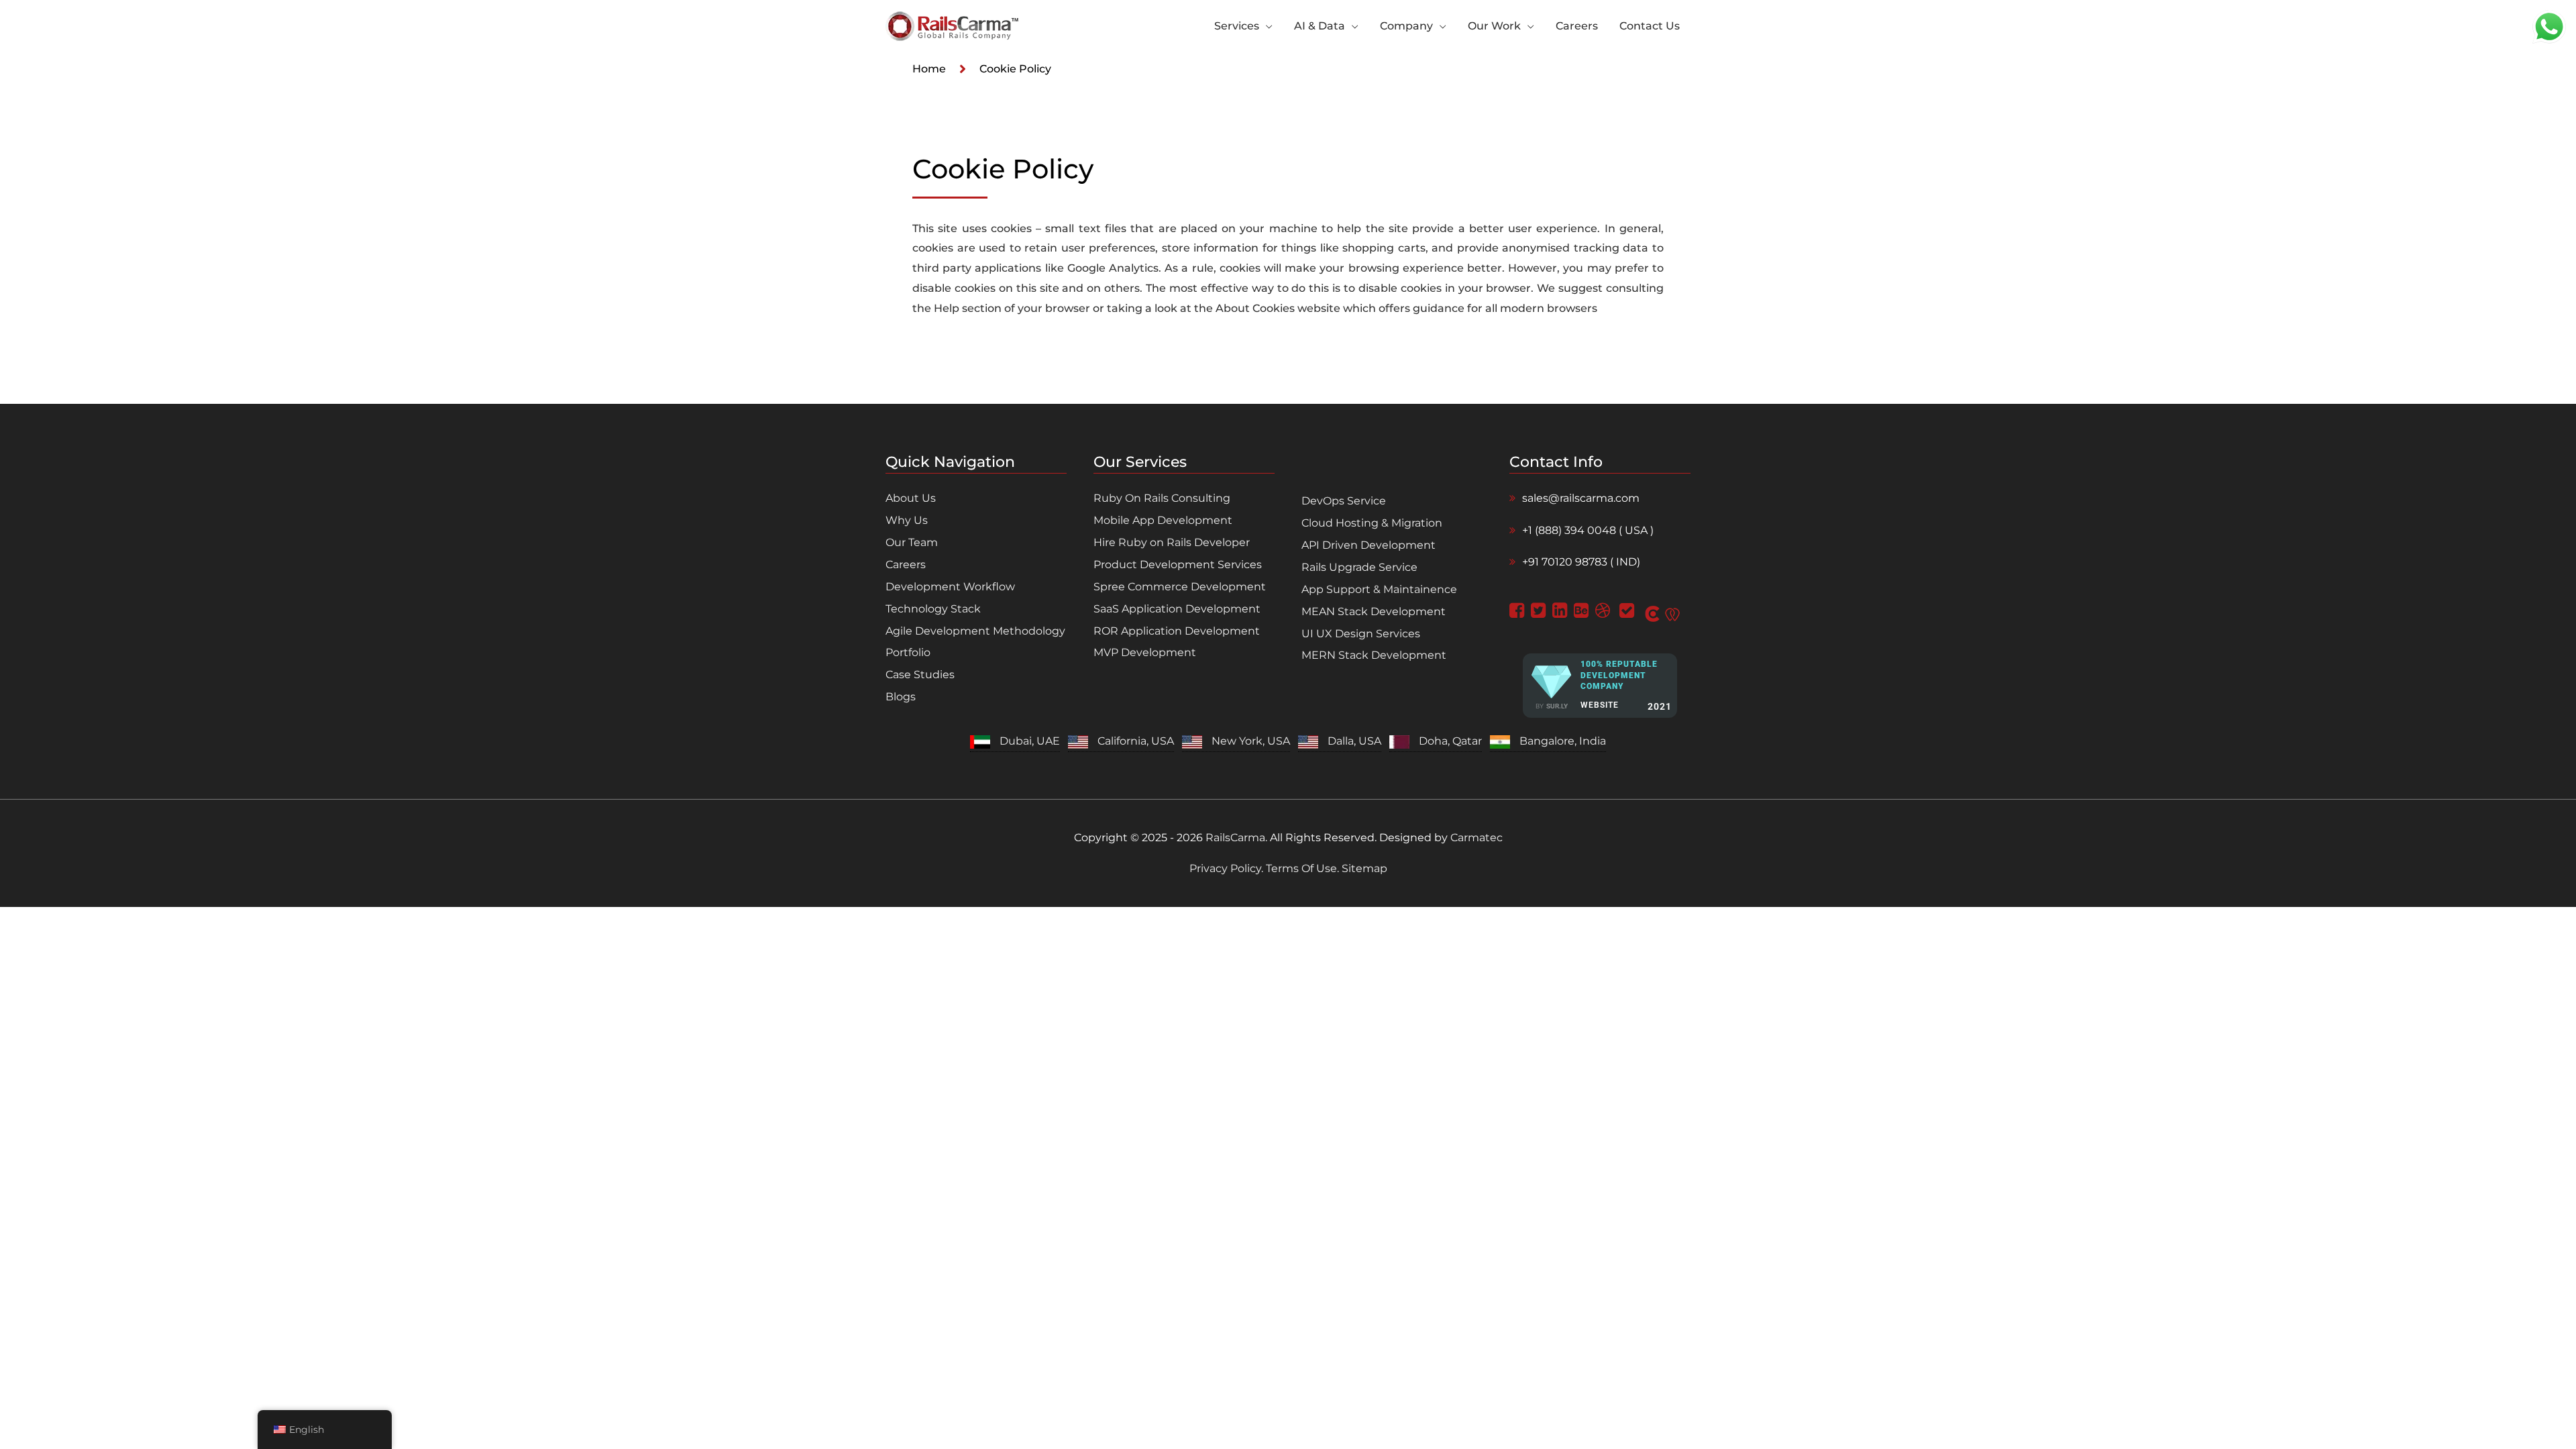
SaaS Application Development (1177, 609)
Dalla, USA (1354, 741)
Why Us (907, 520)
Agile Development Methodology (975, 631)
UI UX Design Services (1361, 634)
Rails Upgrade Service (1359, 567)
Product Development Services (1178, 565)
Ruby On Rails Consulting (1162, 498)
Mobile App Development (1163, 520)
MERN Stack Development (1374, 655)
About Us (911, 498)
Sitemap (1363, 868)
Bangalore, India (1563, 741)
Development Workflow (950, 587)
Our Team (912, 542)
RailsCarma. (1236, 838)
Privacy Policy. (1228, 868)
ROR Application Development (1177, 631)
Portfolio (908, 652)
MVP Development (1145, 652)
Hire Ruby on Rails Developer (1172, 542)
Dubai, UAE (1030, 741)
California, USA (1136, 741)
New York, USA (1251, 741)
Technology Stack (933, 609)
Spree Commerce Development (1180, 587)
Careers (906, 565)
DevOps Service (1344, 501)
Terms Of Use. (1302, 868)
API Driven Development (1368, 545)
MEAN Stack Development (1374, 611)
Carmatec (1477, 838)
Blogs (901, 697)
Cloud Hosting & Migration (1372, 523)
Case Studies (920, 675)
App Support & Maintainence (1379, 589)
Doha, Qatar (1450, 741)
